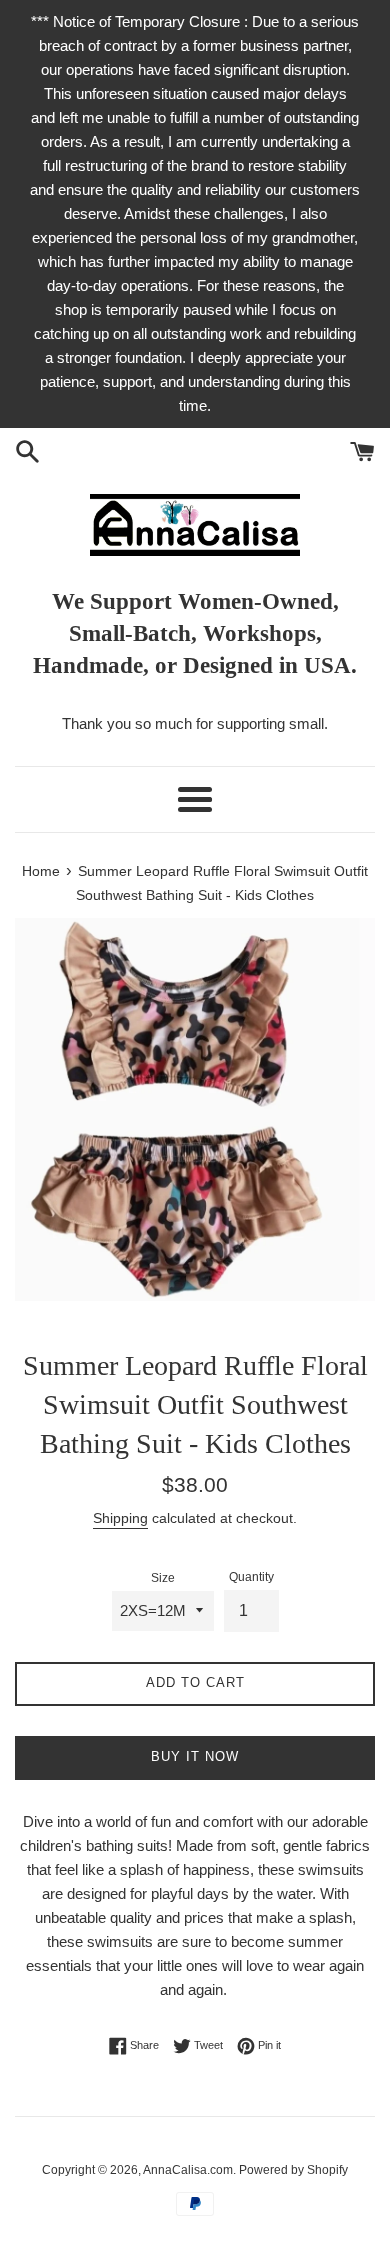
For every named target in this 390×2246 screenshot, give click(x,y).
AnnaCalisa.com (188, 2170)
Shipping (120, 1518)
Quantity (251, 1577)
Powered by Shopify (293, 2170)
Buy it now (195, 1756)
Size (163, 1578)
